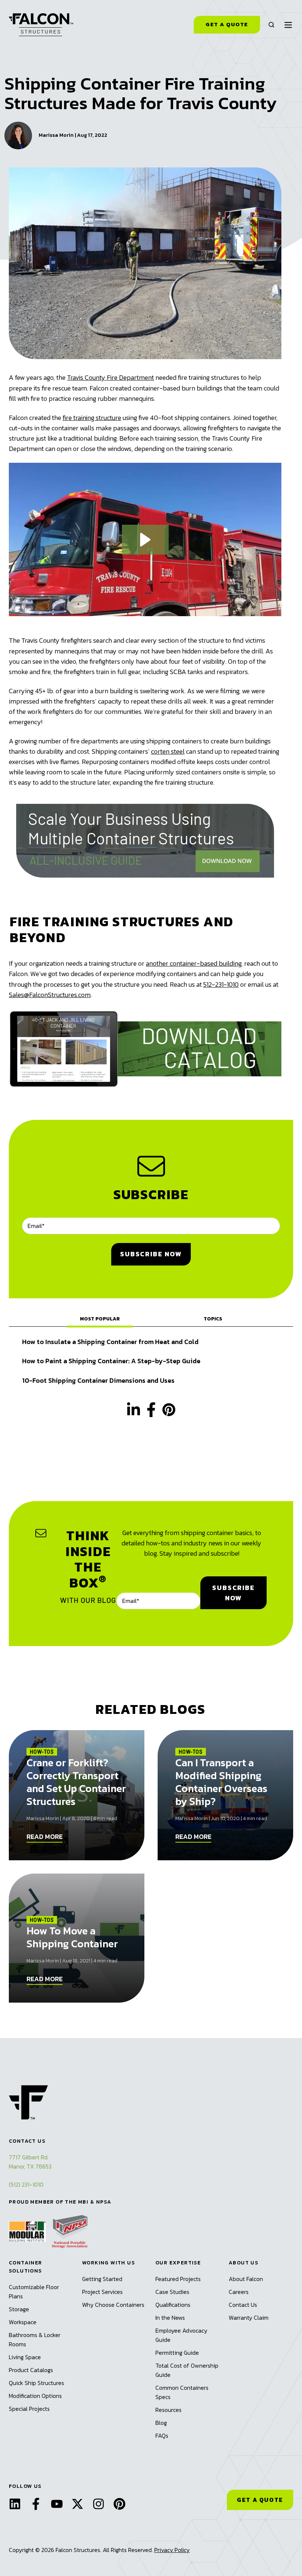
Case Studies (172, 2292)
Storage (19, 2309)
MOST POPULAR (100, 1319)
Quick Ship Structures (36, 2383)
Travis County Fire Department (110, 377)
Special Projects (29, 2409)
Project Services (102, 2292)
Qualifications (173, 2305)
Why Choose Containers (113, 2305)
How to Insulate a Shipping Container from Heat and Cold (110, 1342)
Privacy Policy (172, 2550)
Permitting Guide (177, 2353)
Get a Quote (227, 24)
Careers (239, 2292)
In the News (170, 2318)
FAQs (162, 2436)
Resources (168, 2410)
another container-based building (194, 963)
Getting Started (102, 2279)
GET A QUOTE (260, 2500)
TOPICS (213, 1319)
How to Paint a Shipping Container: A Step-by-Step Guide (111, 1361)
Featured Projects (178, 2279)
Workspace (23, 2322)
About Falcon (246, 2279)
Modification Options (35, 2396)
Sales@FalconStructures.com (50, 995)
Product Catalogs (31, 2370)
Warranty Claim (249, 2318)
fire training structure (92, 418)
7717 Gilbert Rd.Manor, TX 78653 (30, 2162)
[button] (271, 25)
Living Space (25, 2357)
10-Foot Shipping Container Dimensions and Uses (98, 1380)
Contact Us (243, 2305)
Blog (161, 2423)
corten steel (168, 751)
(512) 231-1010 (26, 2184)
